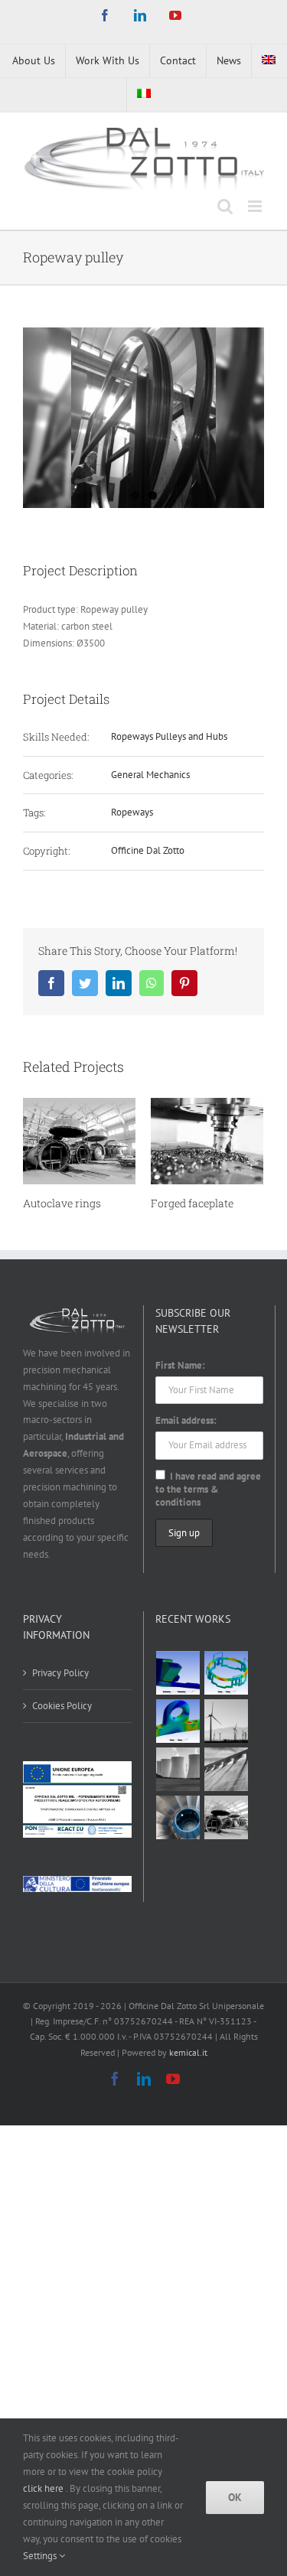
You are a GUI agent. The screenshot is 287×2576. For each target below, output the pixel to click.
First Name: (180, 1365)
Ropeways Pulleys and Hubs (169, 736)
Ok (235, 2497)
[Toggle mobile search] (225, 206)
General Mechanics (150, 775)
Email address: (186, 1420)
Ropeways (132, 812)
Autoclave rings (62, 1203)
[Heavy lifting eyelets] (178, 1721)
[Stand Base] (227, 1673)
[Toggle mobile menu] (256, 206)
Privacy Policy (60, 1673)
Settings (41, 2556)
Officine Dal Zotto (148, 850)
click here (44, 2488)
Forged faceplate (192, 1203)
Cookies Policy (62, 1706)
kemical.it (188, 2052)
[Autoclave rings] (227, 1817)
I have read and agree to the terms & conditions (208, 1489)
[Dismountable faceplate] (178, 1673)
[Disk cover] (178, 1817)
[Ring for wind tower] (227, 1721)
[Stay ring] (227, 1769)
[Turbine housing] (178, 1769)
